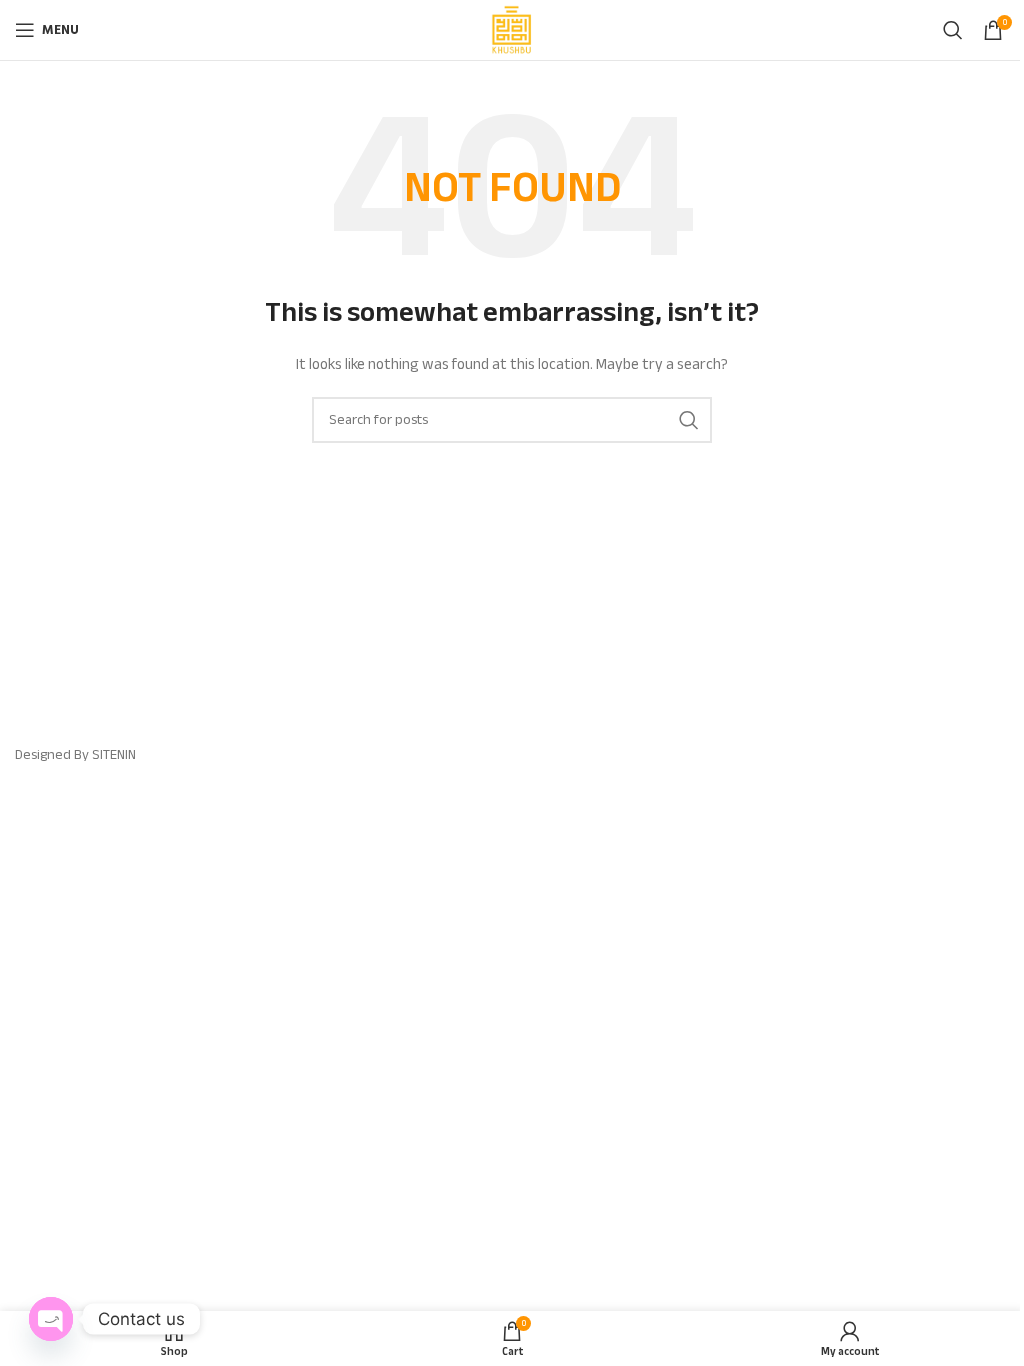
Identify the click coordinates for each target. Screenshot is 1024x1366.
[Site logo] (512, 28)
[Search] (953, 30)
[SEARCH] (689, 420)
